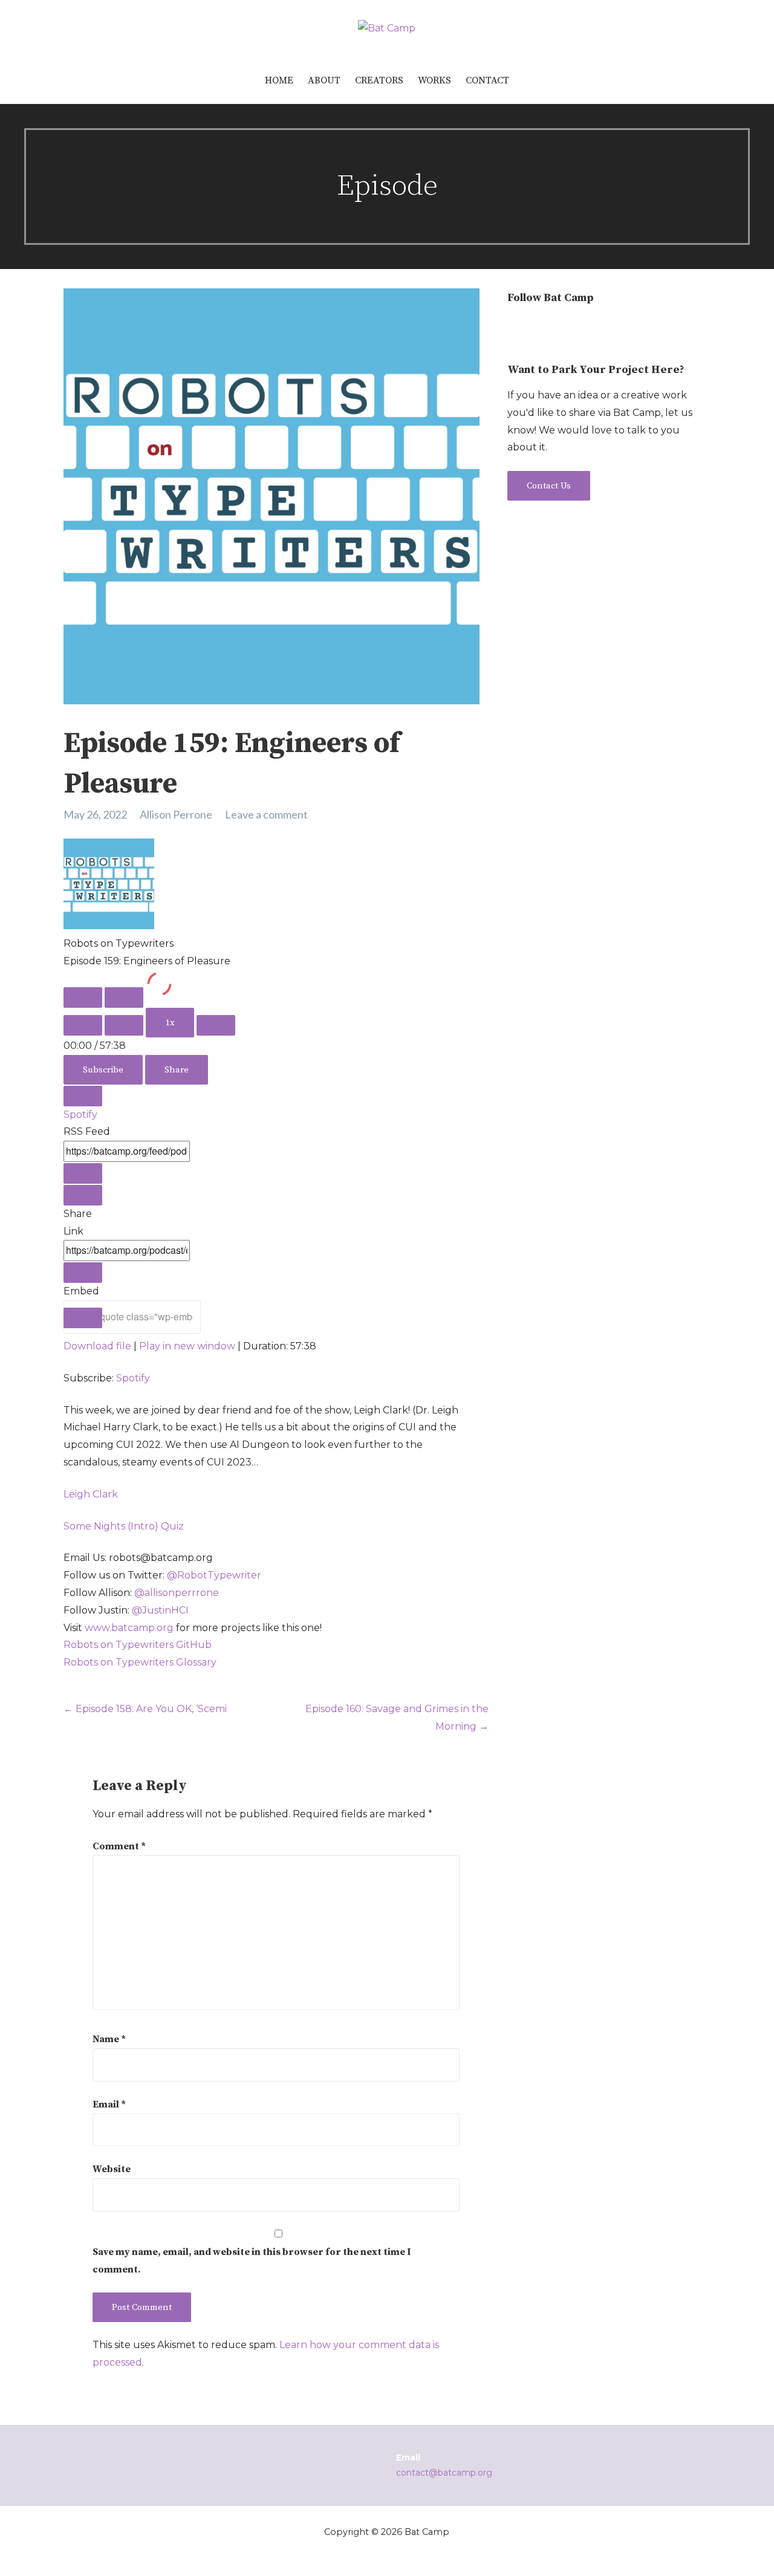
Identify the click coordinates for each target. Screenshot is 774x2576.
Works (434, 80)
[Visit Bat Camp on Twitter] (537, 329)
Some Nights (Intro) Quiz (124, 1526)
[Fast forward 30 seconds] (216, 1025)
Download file (97, 1346)
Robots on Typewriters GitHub (138, 1645)
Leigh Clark (91, 1494)
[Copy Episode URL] (83, 1273)
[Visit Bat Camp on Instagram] (515, 329)
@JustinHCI (160, 1610)
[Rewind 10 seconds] (124, 1025)
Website (112, 2169)
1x (170, 1023)
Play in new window (187, 1346)
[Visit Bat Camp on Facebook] (560, 329)
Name (109, 2039)
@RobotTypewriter (214, 1575)
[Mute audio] (83, 1025)
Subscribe (103, 1070)
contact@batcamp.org (444, 2473)
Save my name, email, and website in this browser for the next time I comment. (252, 2261)
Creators (379, 80)
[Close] (83, 1096)
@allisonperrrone (177, 1593)
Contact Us (549, 486)
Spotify (80, 1114)
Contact (487, 80)
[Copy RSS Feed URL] (83, 1173)
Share (177, 1070)
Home (279, 80)
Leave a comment (266, 814)
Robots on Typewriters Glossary (140, 1662)
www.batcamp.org (129, 1628)
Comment (119, 1846)
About (324, 80)
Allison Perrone (176, 814)
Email (109, 2104)
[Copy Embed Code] (83, 1318)
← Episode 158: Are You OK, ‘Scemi (145, 1709)
